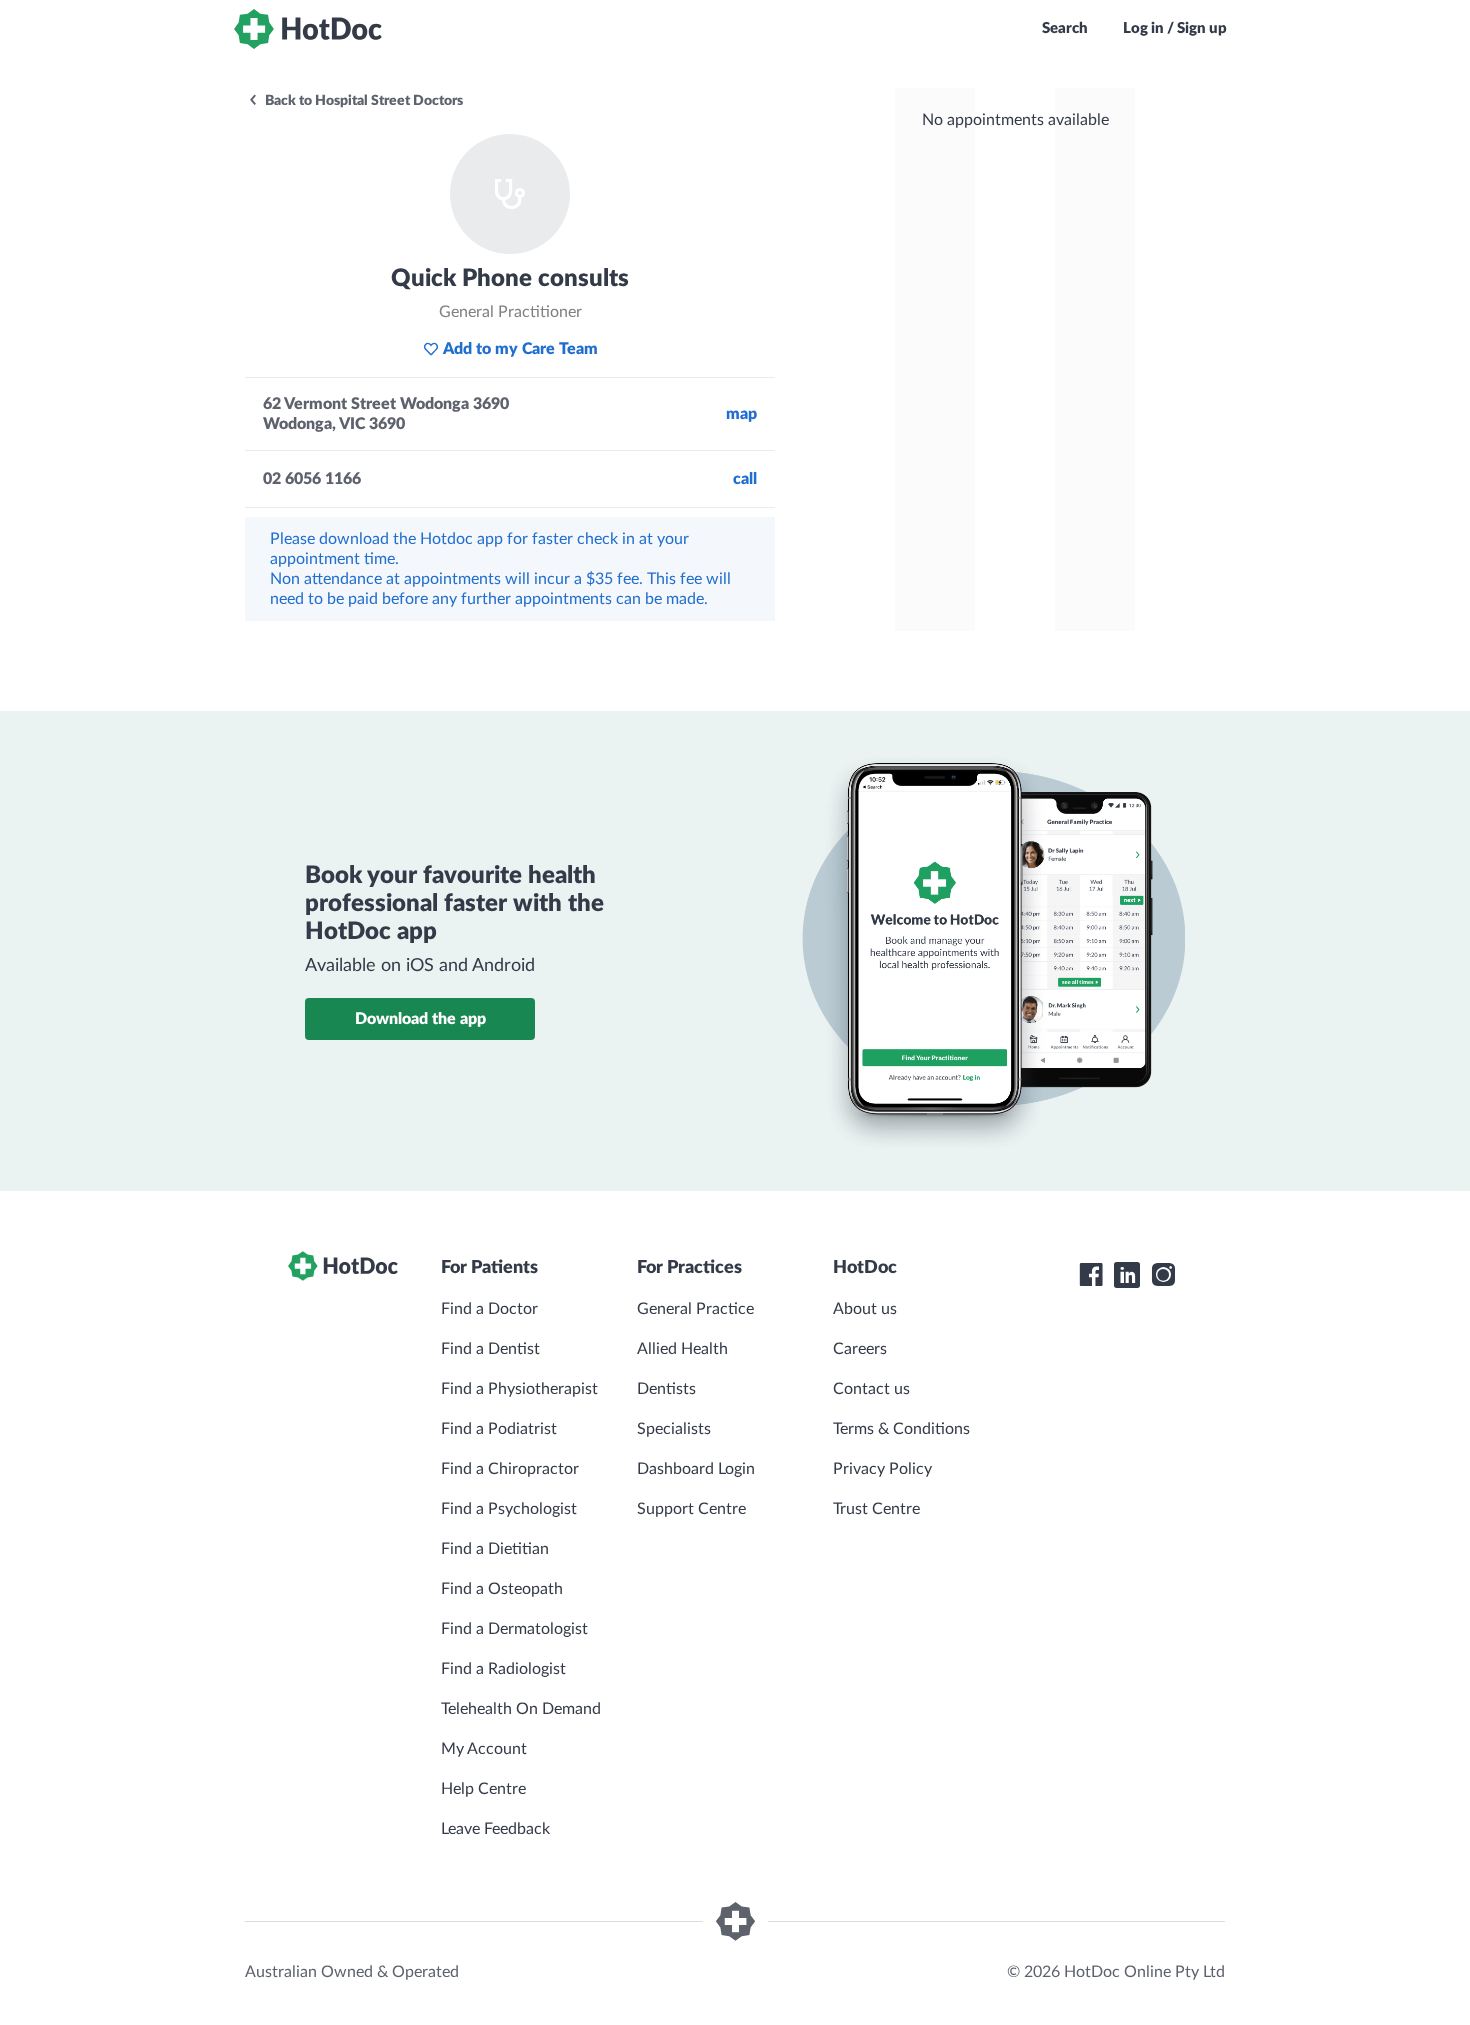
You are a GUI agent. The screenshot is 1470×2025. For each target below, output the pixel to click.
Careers (860, 1349)
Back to (362, 101)
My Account (484, 1749)
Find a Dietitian (495, 1549)
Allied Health (682, 1349)
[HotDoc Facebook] (1091, 1275)
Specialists (674, 1429)
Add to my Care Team (520, 349)
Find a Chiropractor (510, 1469)
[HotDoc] (308, 29)
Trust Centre (876, 1509)
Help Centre (483, 1789)
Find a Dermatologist (514, 1629)
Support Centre (691, 1509)
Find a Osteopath (502, 1589)
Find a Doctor (489, 1309)
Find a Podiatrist (499, 1429)
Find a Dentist (490, 1349)
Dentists (666, 1389)
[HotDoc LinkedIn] (1127, 1275)
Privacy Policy (882, 1469)
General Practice (695, 1309)
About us (865, 1309)
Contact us (871, 1389)
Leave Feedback (495, 1829)
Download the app (420, 1019)
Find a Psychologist (509, 1509)
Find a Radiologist (503, 1669)
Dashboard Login (696, 1469)
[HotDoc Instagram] (1163, 1275)
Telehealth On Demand (521, 1709)
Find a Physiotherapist (519, 1389)
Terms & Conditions (901, 1429)
